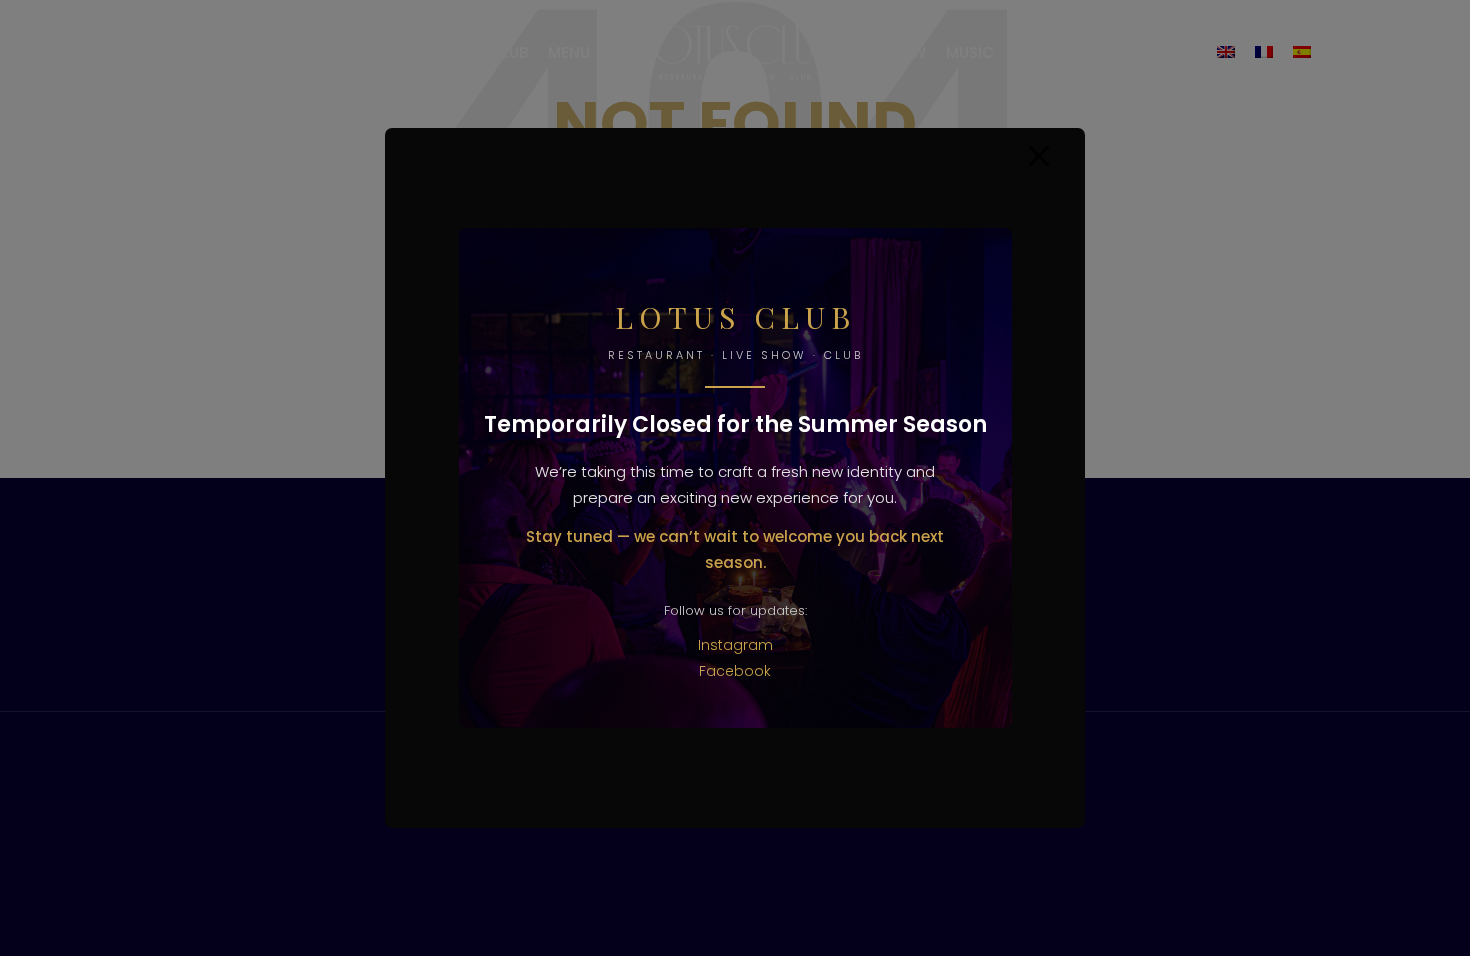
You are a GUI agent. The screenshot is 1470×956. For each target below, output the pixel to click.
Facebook (735, 671)
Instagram (735, 645)
